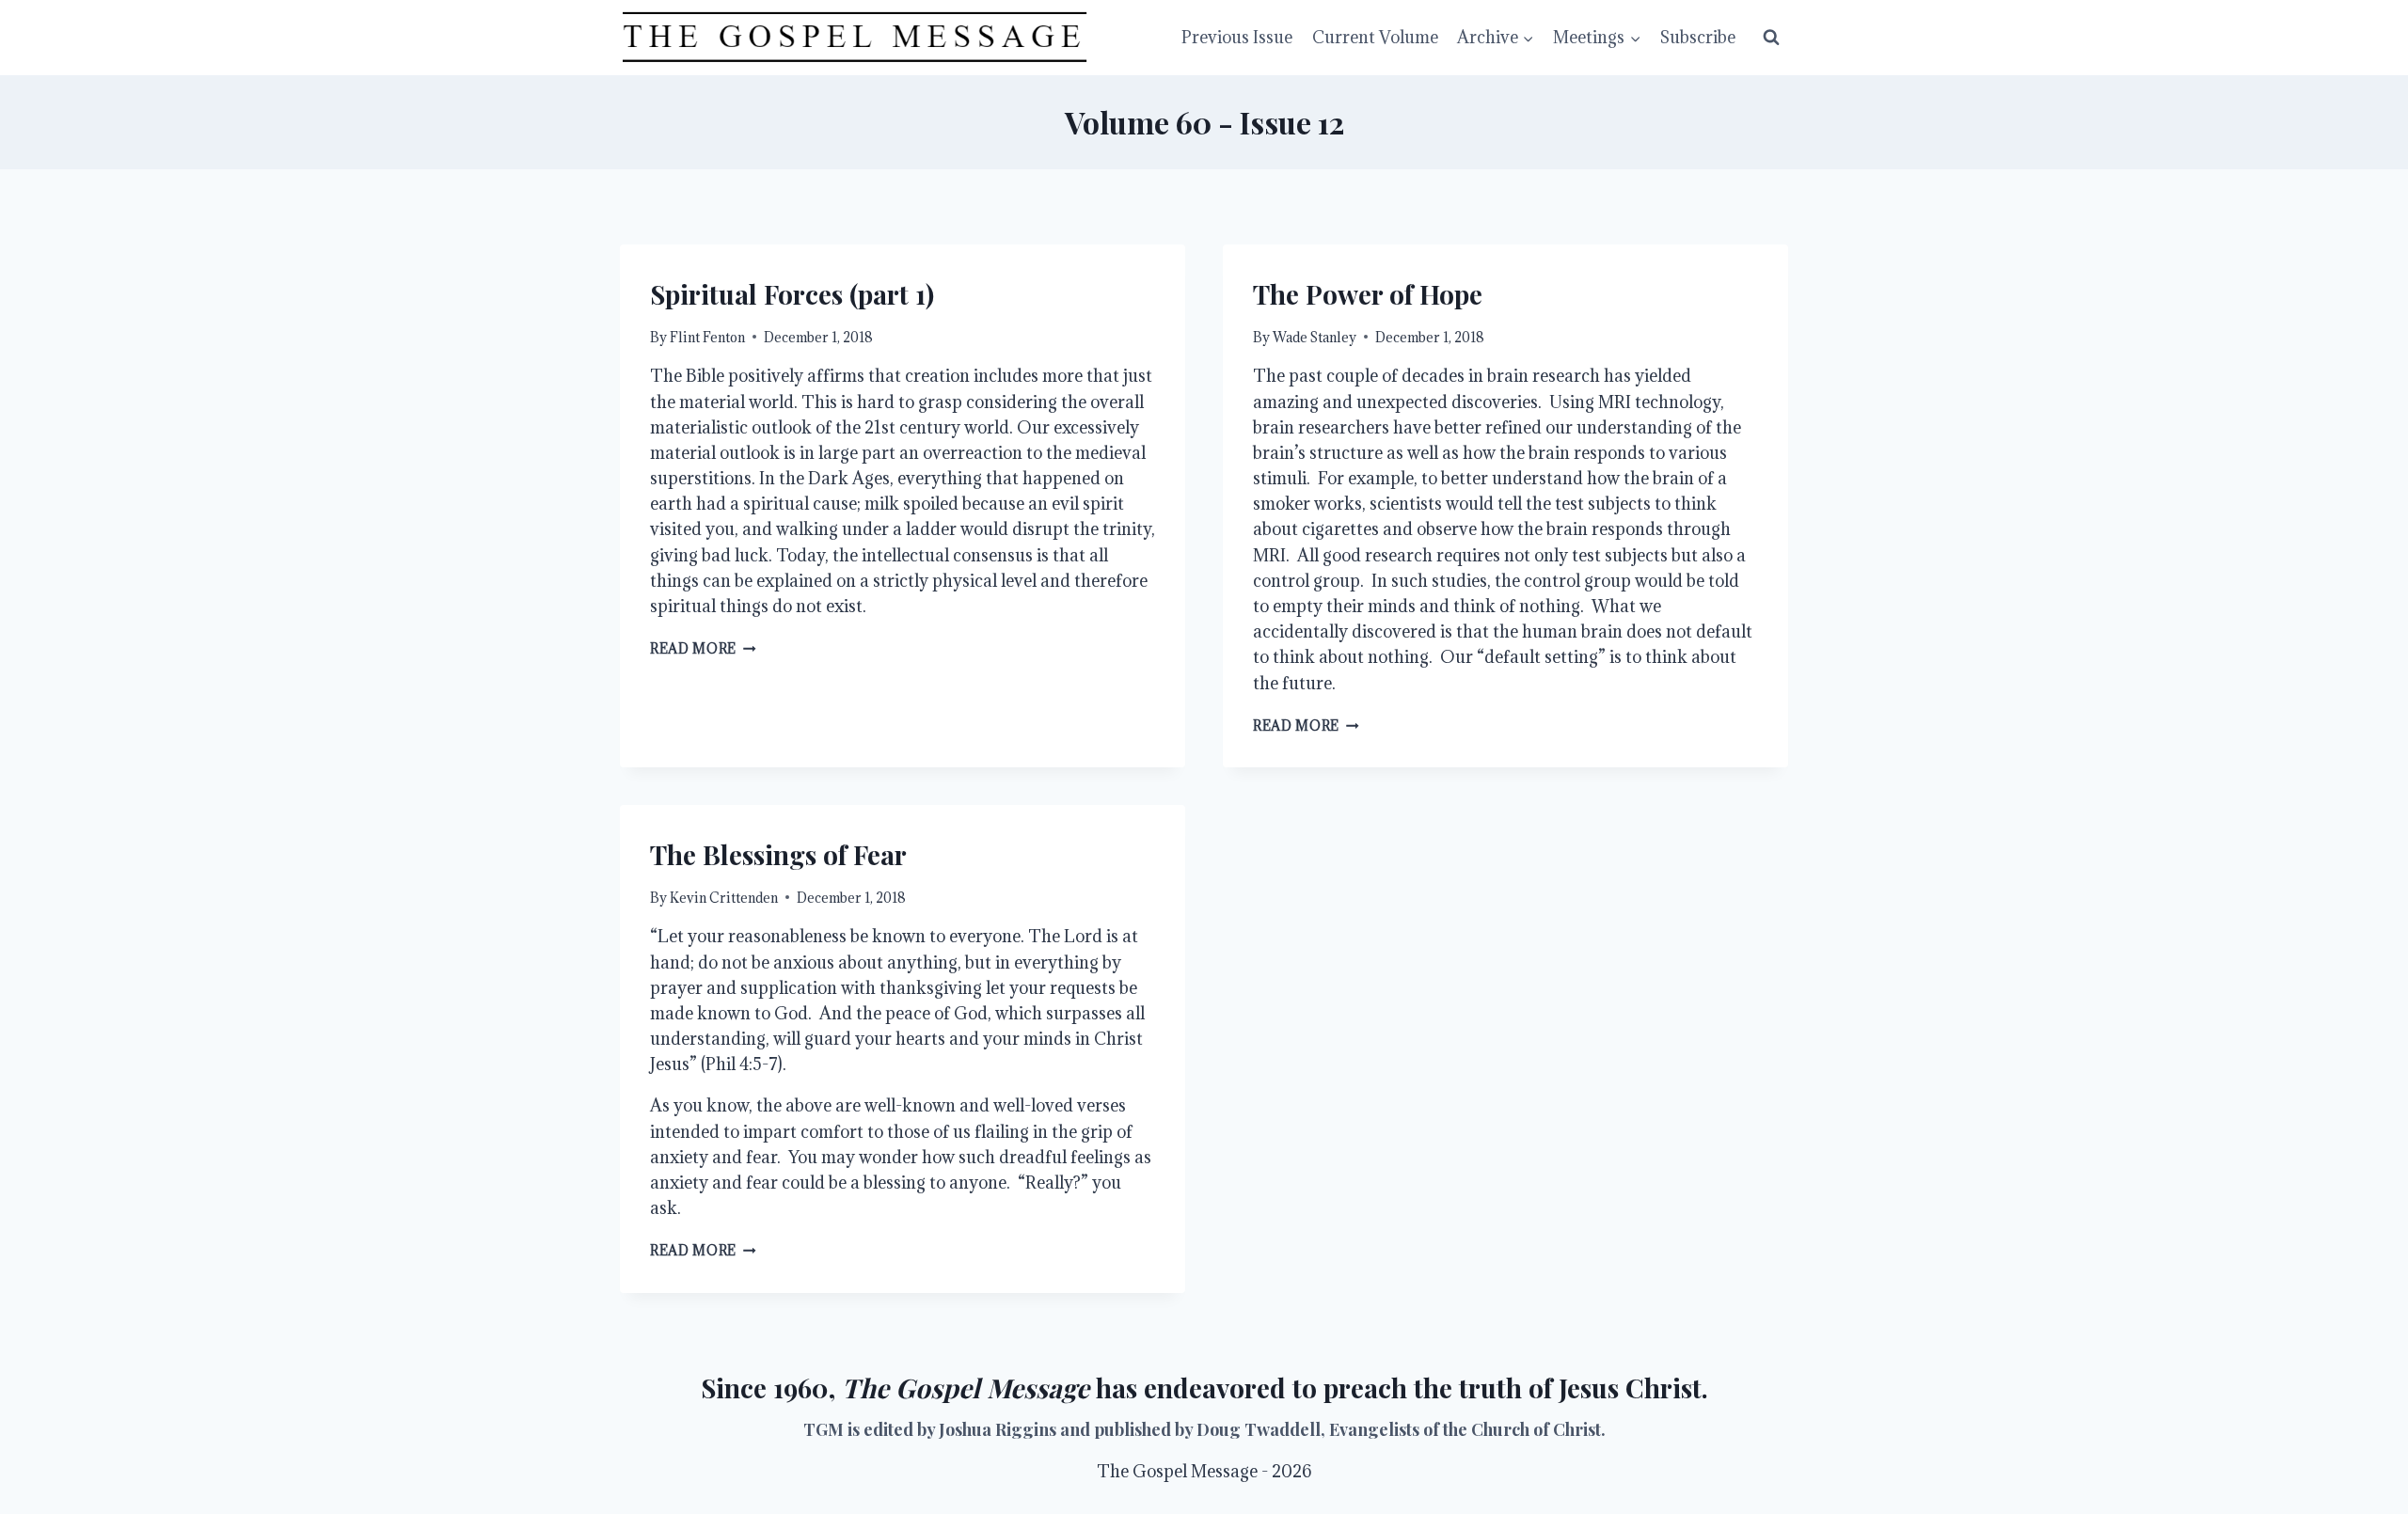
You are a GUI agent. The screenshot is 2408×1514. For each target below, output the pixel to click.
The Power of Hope (1368, 294)
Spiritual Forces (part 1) (792, 294)
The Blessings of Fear (778, 854)
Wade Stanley (1315, 337)
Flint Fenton (707, 337)
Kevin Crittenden (724, 898)
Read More (703, 648)
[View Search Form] (1771, 38)
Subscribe (1698, 37)
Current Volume (1375, 37)
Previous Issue (1237, 37)
